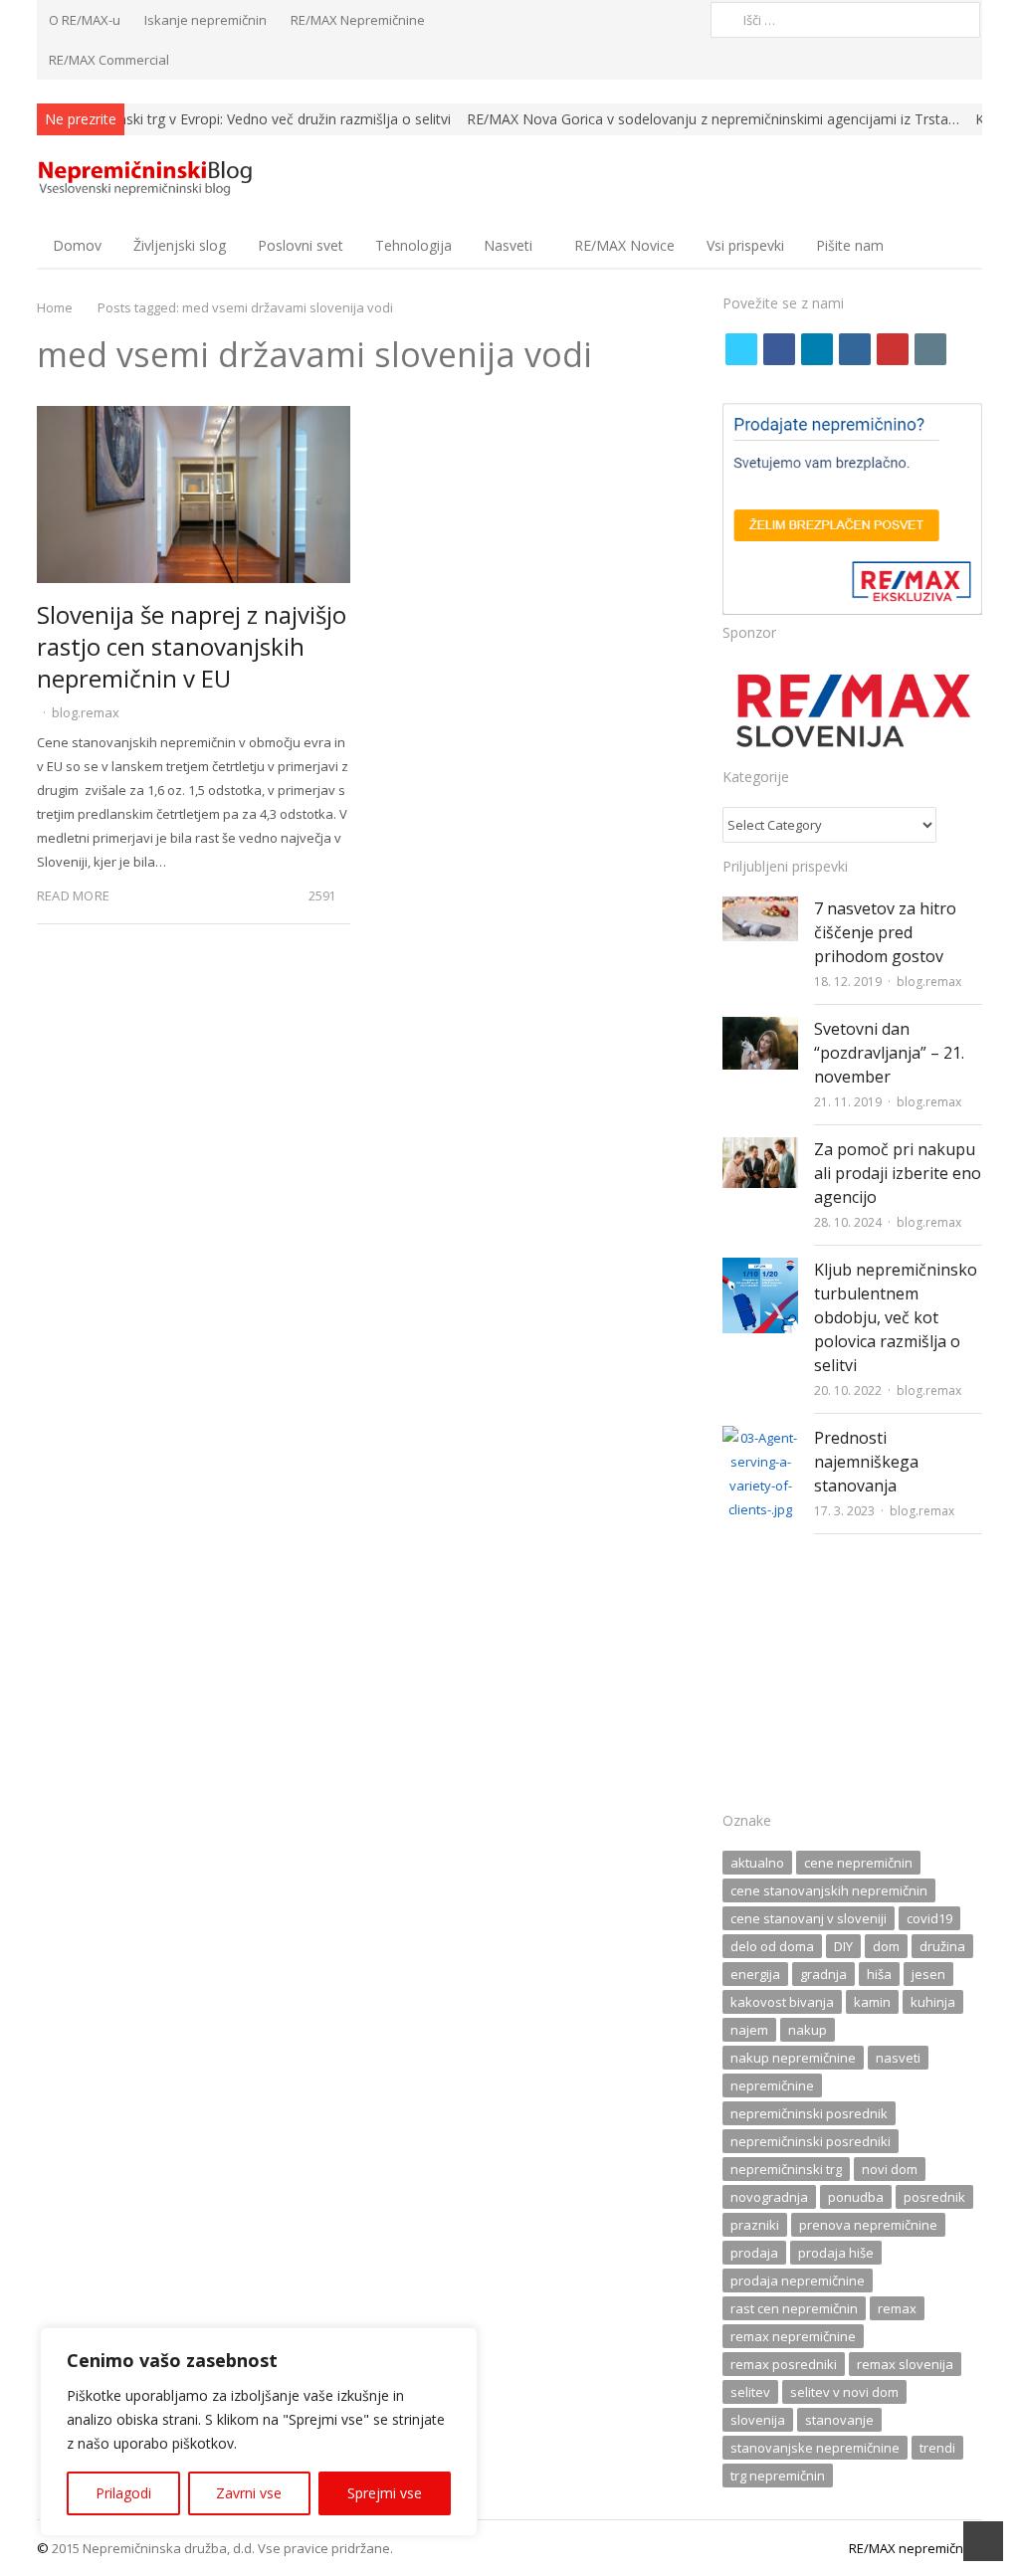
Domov (77, 245)
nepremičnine (772, 2085)
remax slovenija (905, 2364)
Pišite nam (850, 245)
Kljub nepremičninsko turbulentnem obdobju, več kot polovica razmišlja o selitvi (896, 1317)
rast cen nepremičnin (794, 2308)
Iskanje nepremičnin (205, 20)
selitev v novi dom (844, 2392)
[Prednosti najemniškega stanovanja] (760, 1438)
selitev (750, 2392)
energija (755, 1974)
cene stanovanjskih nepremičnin (829, 1890)
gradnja (823, 1974)
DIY (843, 1946)
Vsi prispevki (745, 245)
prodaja (754, 2253)
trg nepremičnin (778, 2476)
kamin (872, 2002)
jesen (928, 1974)
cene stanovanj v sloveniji (809, 1918)
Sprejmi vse (385, 2493)
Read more (73, 895)
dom (886, 1946)
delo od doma (772, 1946)
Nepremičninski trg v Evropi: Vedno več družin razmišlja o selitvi (248, 119)
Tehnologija (413, 245)
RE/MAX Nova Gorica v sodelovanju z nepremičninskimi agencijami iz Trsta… (713, 119)
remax (897, 2308)
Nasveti (508, 245)
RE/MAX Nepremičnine (358, 20)
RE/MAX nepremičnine (916, 2548)
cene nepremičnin (858, 1863)
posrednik (934, 2197)
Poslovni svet (301, 245)
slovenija (758, 2420)
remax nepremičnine (793, 2336)
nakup (808, 2030)
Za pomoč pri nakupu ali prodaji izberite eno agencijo (898, 1173)
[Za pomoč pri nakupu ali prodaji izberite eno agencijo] (760, 1149)
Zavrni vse (249, 2493)
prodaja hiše (836, 2253)
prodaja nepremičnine (798, 2280)
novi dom (890, 2169)
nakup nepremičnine (793, 2058)
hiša (879, 1974)
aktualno (757, 1863)
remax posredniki (784, 2364)
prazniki (755, 2225)
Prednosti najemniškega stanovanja (866, 1462)
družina (942, 1946)
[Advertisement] (852, 1679)
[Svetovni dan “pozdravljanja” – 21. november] (760, 1029)
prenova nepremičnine (868, 2225)
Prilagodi (123, 2493)
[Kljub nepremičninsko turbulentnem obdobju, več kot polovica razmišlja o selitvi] (760, 1270)
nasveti (898, 2058)
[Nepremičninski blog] (148, 179)
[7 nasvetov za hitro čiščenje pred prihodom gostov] (760, 908)
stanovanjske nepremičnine (815, 2448)
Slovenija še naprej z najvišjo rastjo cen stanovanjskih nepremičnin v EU (192, 646)
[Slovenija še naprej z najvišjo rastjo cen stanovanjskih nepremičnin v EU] (194, 418)
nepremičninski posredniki (811, 2141)
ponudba (856, 2197)
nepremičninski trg (786, 2169)
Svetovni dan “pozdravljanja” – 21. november (889, 1053)
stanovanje (839, 2420)
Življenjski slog (180, 245)
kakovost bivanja (782, 2002)
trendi (937, 2448)
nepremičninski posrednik (809, 2113)
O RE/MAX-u (85, 20)
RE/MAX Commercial (109, 60)
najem (749, 2030)
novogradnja (769, 2197)
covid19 (929, 1918)
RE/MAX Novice (624, 245)
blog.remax (86, 712)
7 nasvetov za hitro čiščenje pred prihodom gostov (885, 932)
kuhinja (933, 2002)
